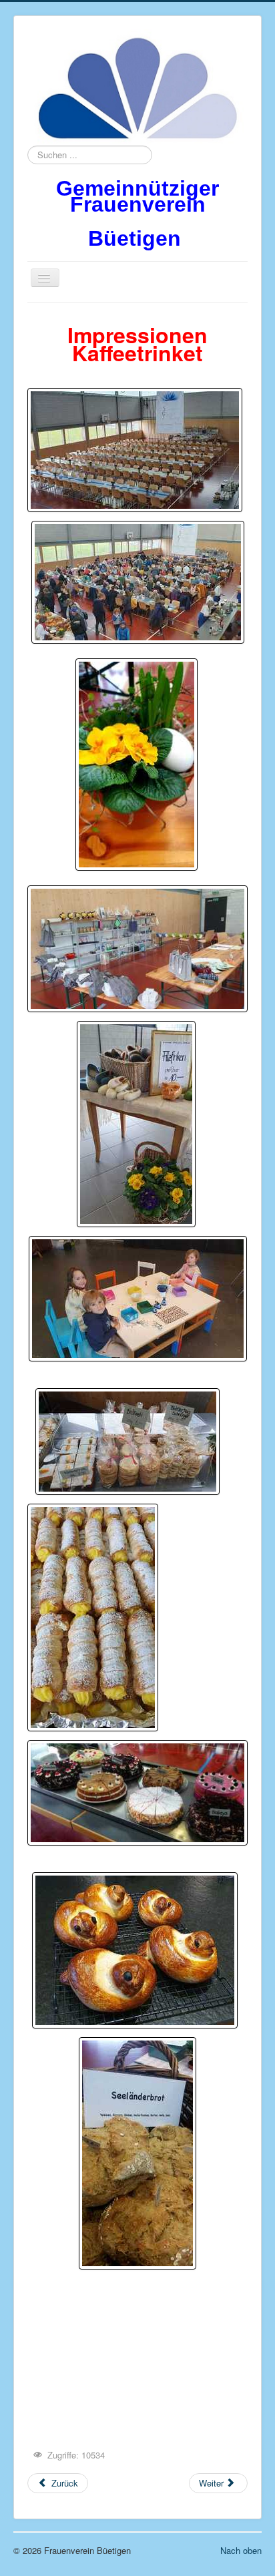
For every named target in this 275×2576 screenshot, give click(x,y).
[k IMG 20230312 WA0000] (138, 582)
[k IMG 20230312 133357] (137, 2153)
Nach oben (241, 2550)
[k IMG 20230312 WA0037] (93, 1618)
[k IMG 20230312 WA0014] (135, 450)
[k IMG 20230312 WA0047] (135, 1950)
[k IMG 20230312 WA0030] (138, 1299)
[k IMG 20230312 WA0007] (137, 949)
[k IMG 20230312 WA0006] (136, 765)
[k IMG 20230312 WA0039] (136, 1124)
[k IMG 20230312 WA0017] (127, 1442)
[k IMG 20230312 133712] (137, 1793)
